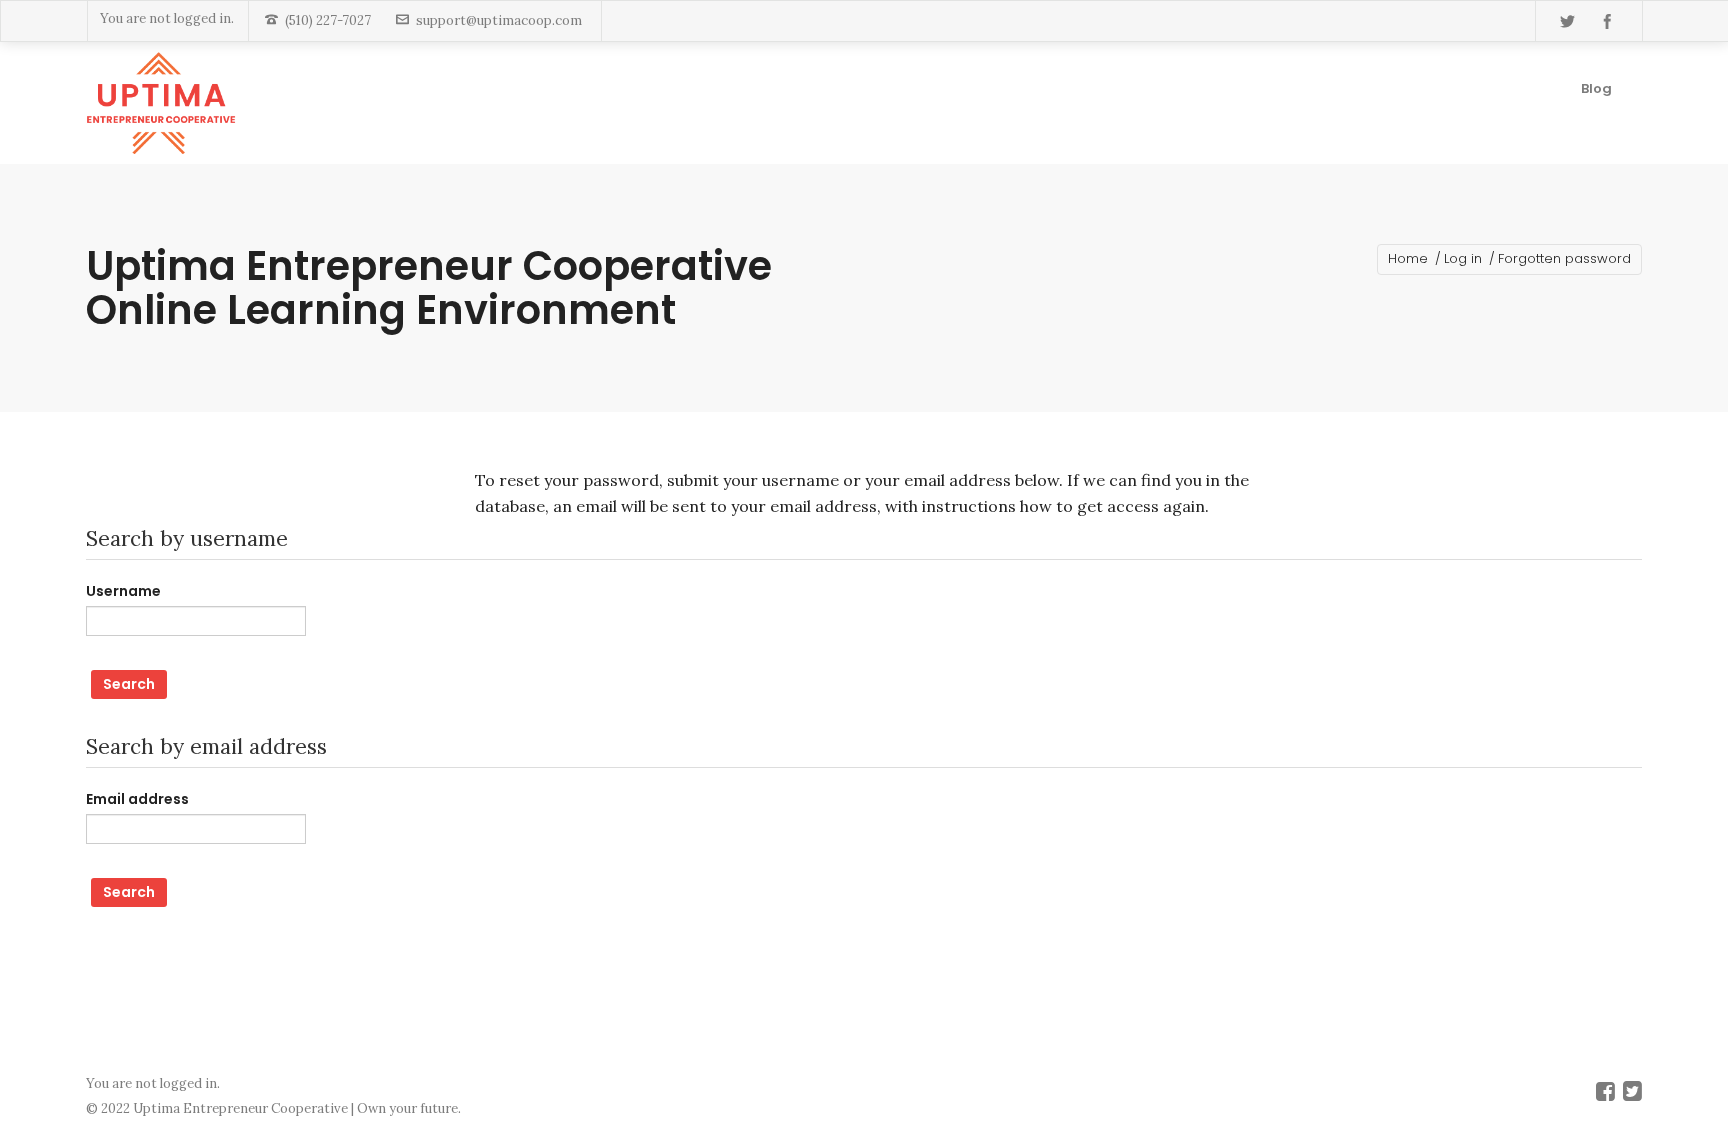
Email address (137, 799)
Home (1408, 258)
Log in (1463, 258)
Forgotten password (1564, 258)
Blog (1596, 88)
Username (123, 591)
